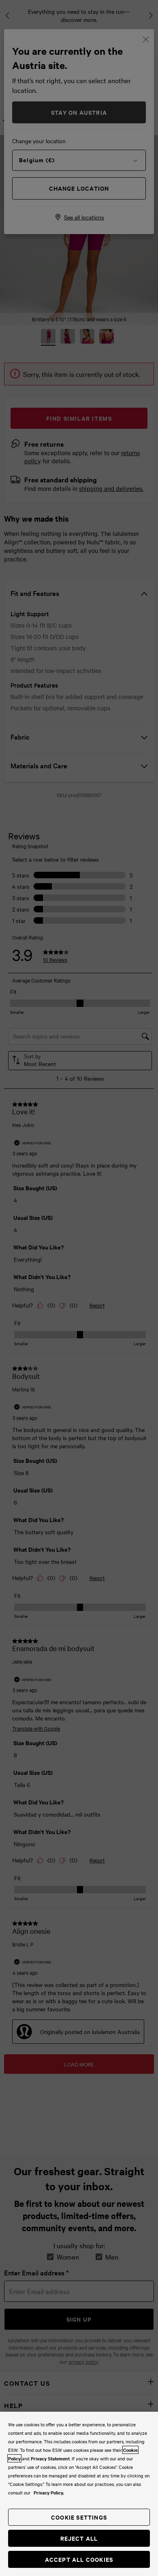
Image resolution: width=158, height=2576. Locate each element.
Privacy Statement (50, 2458)
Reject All (79, 2538)
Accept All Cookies (79, 2559)
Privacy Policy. (49, 2492)
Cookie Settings (79, 2517)
